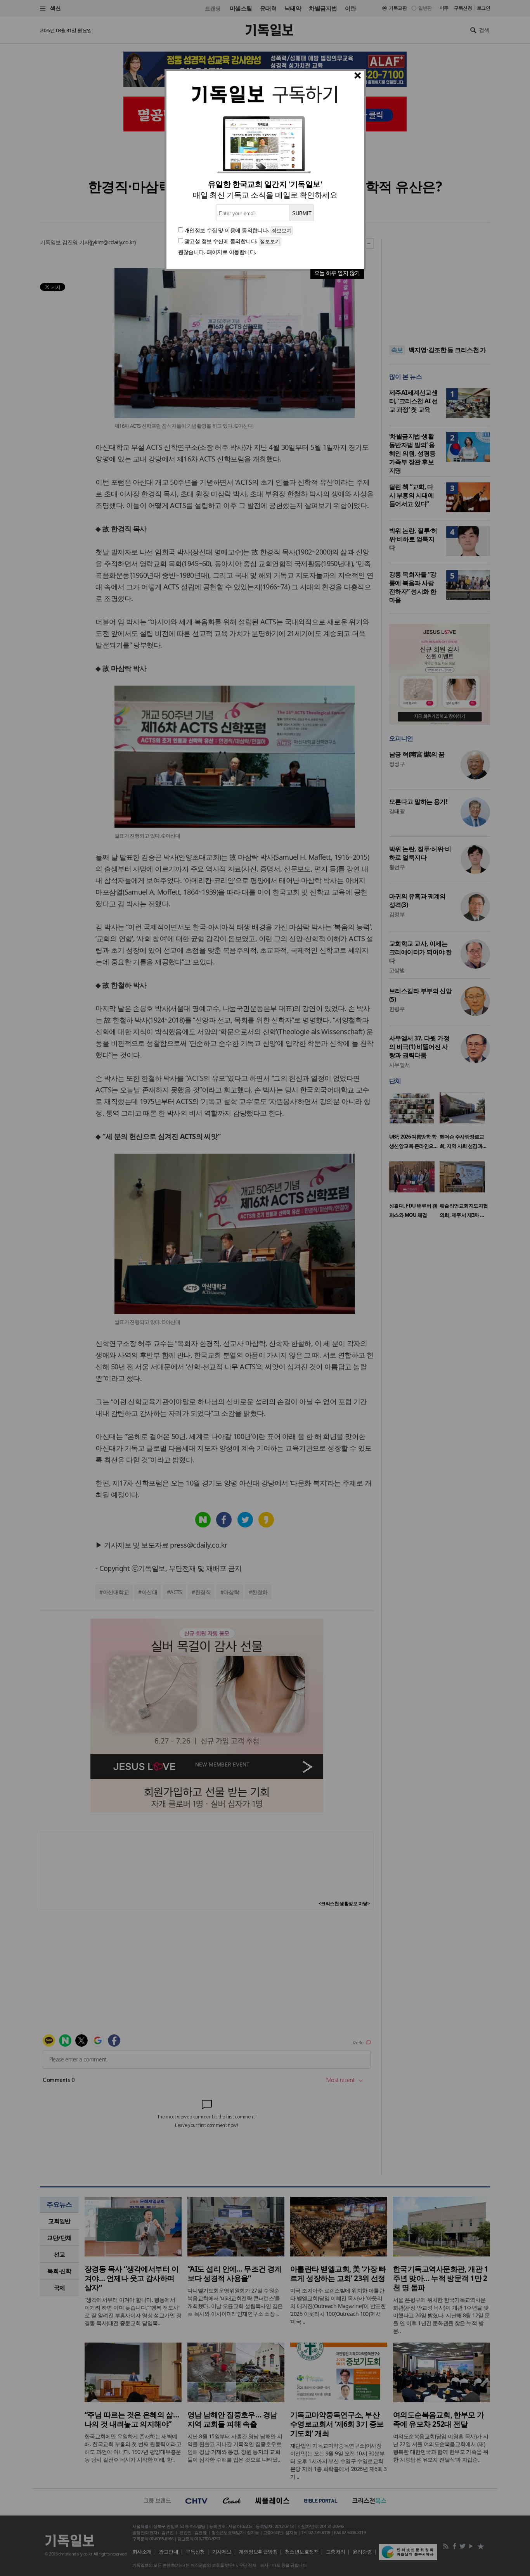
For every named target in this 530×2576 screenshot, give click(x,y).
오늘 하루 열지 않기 (337, 273)
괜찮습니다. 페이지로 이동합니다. (217, 252)
